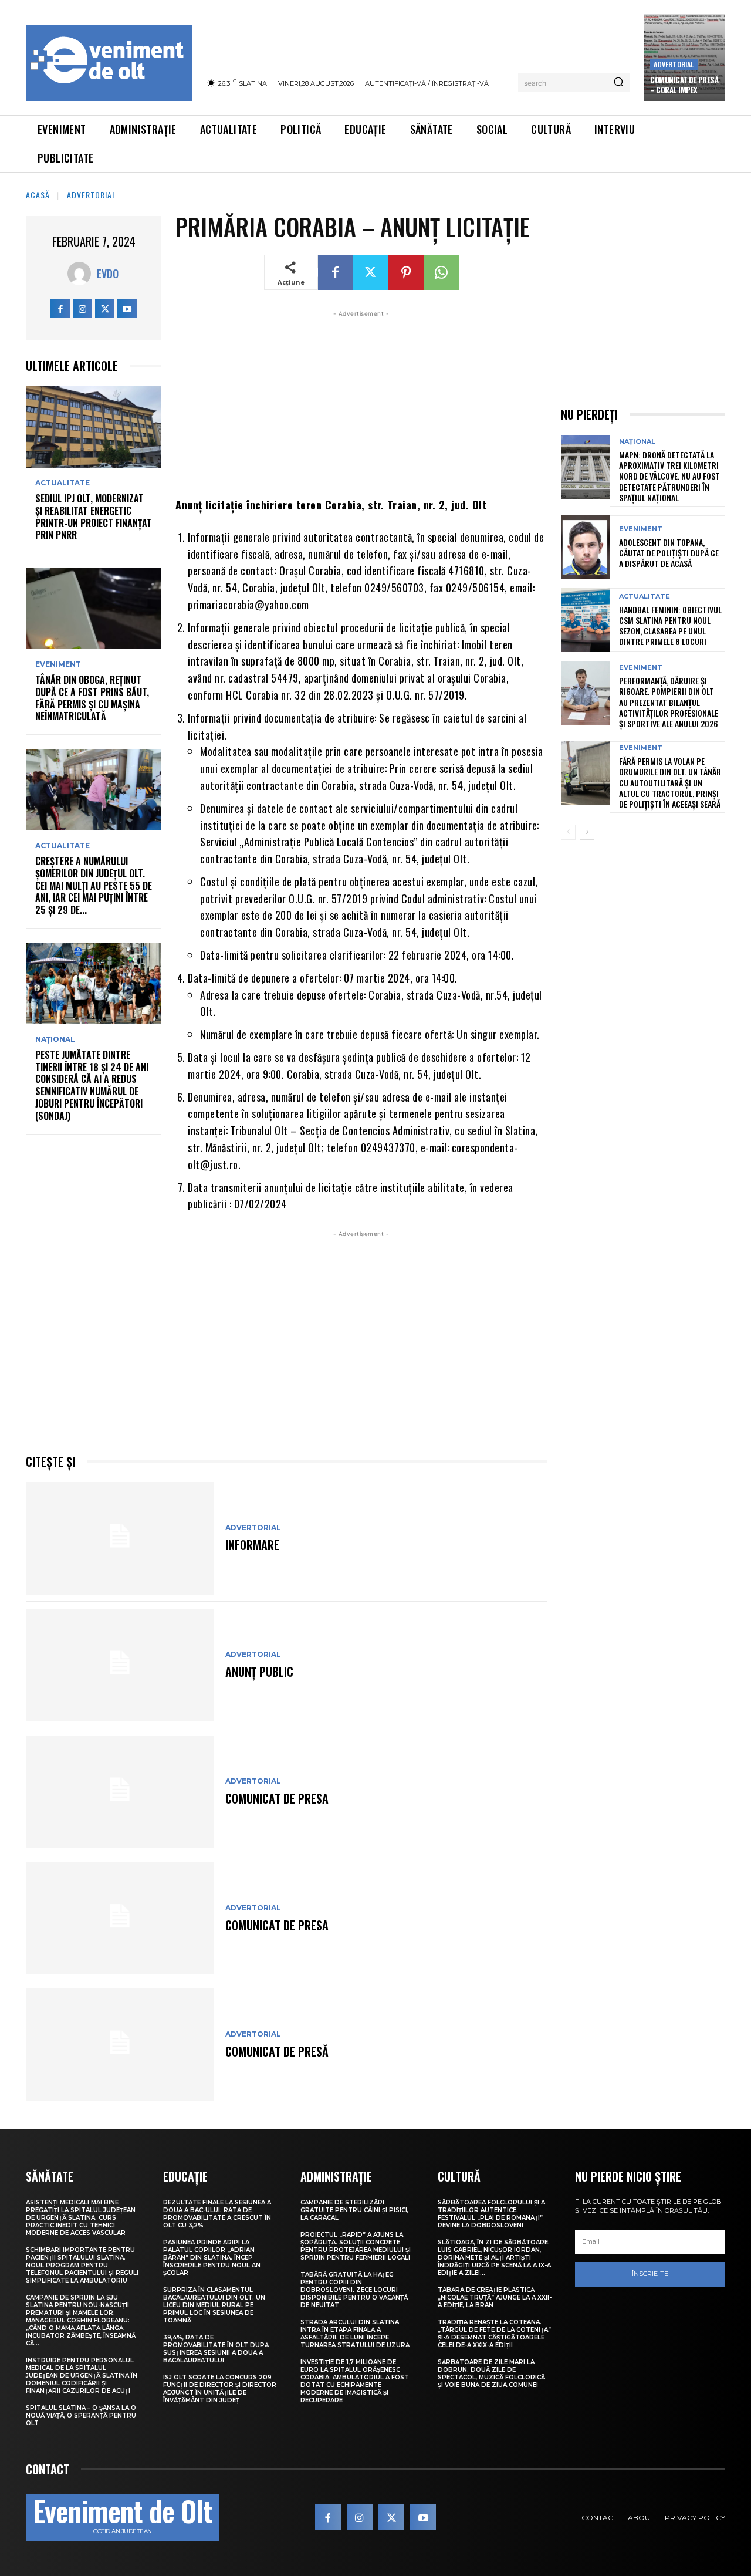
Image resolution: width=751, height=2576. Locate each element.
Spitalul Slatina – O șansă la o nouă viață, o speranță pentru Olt (81, 2415)
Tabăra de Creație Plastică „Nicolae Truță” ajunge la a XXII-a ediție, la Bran (495, 2298)
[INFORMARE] (120, 1538)
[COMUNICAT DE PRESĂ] (120, 2045)
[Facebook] (60, 308)
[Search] (618, 83)
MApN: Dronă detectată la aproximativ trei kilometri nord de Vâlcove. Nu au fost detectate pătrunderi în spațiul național (669, 476)
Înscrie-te (650, 2274)
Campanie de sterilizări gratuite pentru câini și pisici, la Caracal (354, 2210)
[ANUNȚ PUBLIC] (120, 1665)
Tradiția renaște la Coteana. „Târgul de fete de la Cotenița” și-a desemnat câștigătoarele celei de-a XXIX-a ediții (494, 2334)
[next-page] (587, 832)
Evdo (108, 274)
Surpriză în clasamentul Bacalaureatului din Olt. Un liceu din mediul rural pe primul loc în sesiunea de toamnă (214, 2305)
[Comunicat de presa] (120, 1792)
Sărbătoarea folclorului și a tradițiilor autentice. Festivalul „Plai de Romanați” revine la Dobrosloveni (491, 2214)
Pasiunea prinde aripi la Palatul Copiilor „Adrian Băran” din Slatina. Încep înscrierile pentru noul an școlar (212, 2258)
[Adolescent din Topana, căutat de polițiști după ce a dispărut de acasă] (586, 547)
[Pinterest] (406, 272)
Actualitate (62, 483)
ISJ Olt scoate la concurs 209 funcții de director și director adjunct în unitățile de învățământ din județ (220, 2389)
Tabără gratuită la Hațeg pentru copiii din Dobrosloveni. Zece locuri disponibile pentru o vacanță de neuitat (354, 2290)
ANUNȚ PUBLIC (259, 1672)
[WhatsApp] (441, 272)
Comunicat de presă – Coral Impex (684, 85)
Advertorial (674, 64)
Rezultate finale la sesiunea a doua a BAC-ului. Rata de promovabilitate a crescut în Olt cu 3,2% (217, 2214)
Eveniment (58, 664)
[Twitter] (105, 308)
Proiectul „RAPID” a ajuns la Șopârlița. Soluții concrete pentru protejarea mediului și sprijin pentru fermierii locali (356, 2246)
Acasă (38, 195)
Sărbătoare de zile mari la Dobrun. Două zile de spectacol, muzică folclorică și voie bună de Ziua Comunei (491, 2374)
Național (55, 1039)
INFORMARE (252, 1545)
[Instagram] (82, 308)
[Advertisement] (361, 402)
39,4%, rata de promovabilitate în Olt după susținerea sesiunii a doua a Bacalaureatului (216, 2349)
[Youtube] (127, 308)
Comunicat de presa (277, 1798)
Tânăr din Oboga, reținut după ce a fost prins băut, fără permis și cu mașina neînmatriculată (92, 698)
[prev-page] (568, 832)
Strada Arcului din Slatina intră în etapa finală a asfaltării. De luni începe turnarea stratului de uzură (355, 2334)
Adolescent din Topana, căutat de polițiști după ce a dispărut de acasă (669, 553)
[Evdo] (82, 274)
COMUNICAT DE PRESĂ (277, 2051)
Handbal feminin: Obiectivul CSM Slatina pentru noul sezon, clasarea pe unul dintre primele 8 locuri (670, 626)
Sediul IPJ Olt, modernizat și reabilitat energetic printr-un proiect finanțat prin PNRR (94, 516)
